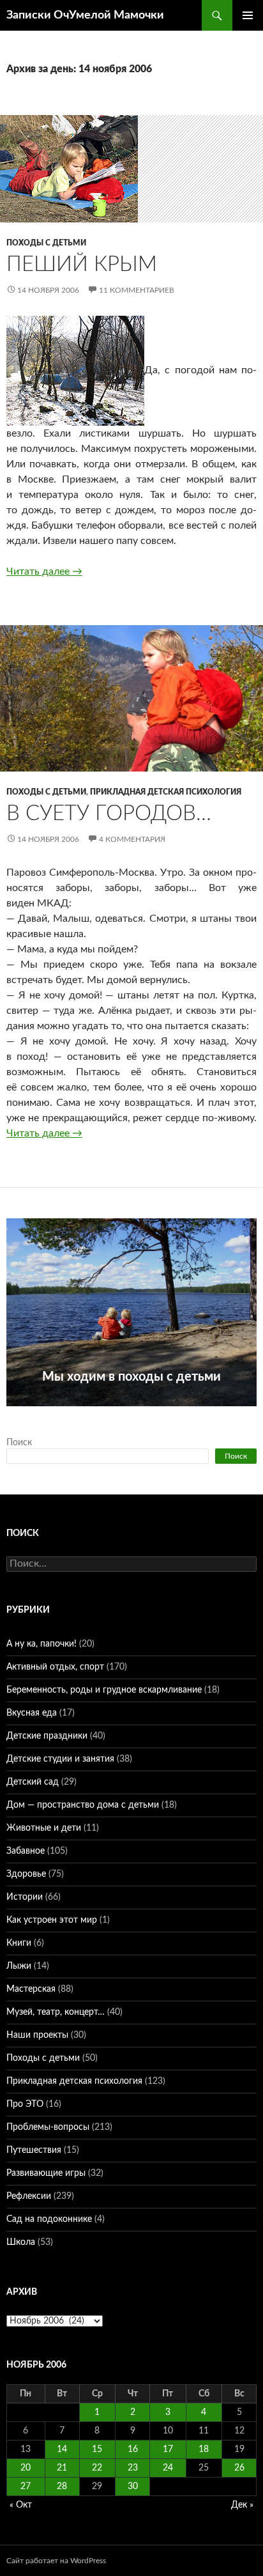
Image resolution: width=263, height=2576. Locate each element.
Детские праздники (47, 1736)
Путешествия (34, 2150)
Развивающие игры (46, 2173)
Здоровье (26, 1874)
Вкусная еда (32, 1713)
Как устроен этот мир (52, 1920)
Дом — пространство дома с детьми (83, 1805)
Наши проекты (37, 2035)
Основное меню (248, 15)
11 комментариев (137, 290)
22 (97, 2468)
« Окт (21, 2505)
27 (26, 2487)
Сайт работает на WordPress (56, 2561)
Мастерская (31, 1989)
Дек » (242, 2505)
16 (133, 2449)
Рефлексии (29, 2196)
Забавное (26, 1851)
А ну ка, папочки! (41, 1644)
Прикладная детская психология (166, 792)
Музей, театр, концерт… (56, 2012)
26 (239, 2468)
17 (168, 2449)
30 (133, 2487)
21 (62, 2468)
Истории (25, 1897)
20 (26, 2468)
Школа (21, 2242)
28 (62, 2487)
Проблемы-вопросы (48, 2127)
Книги (19, 1943)
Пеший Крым (82, 264)
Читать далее (44, 571)
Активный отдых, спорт (55, 1667)
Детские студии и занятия (60, 1759)
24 (168, 2468)
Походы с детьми (46, 243)
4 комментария (132, 839)
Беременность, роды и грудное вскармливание (104, 1690)
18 (204, 2449)
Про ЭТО (25, 2104)
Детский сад (33, 1782)
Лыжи (19, 1966)
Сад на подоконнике (49, 2219)
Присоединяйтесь (131, 1413)
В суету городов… (109, 813)
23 (133, 2468)
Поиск (19, 1443)
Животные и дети (44, 1828)
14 (62, 2449)
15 (97, 2449)
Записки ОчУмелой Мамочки (85, 15)
